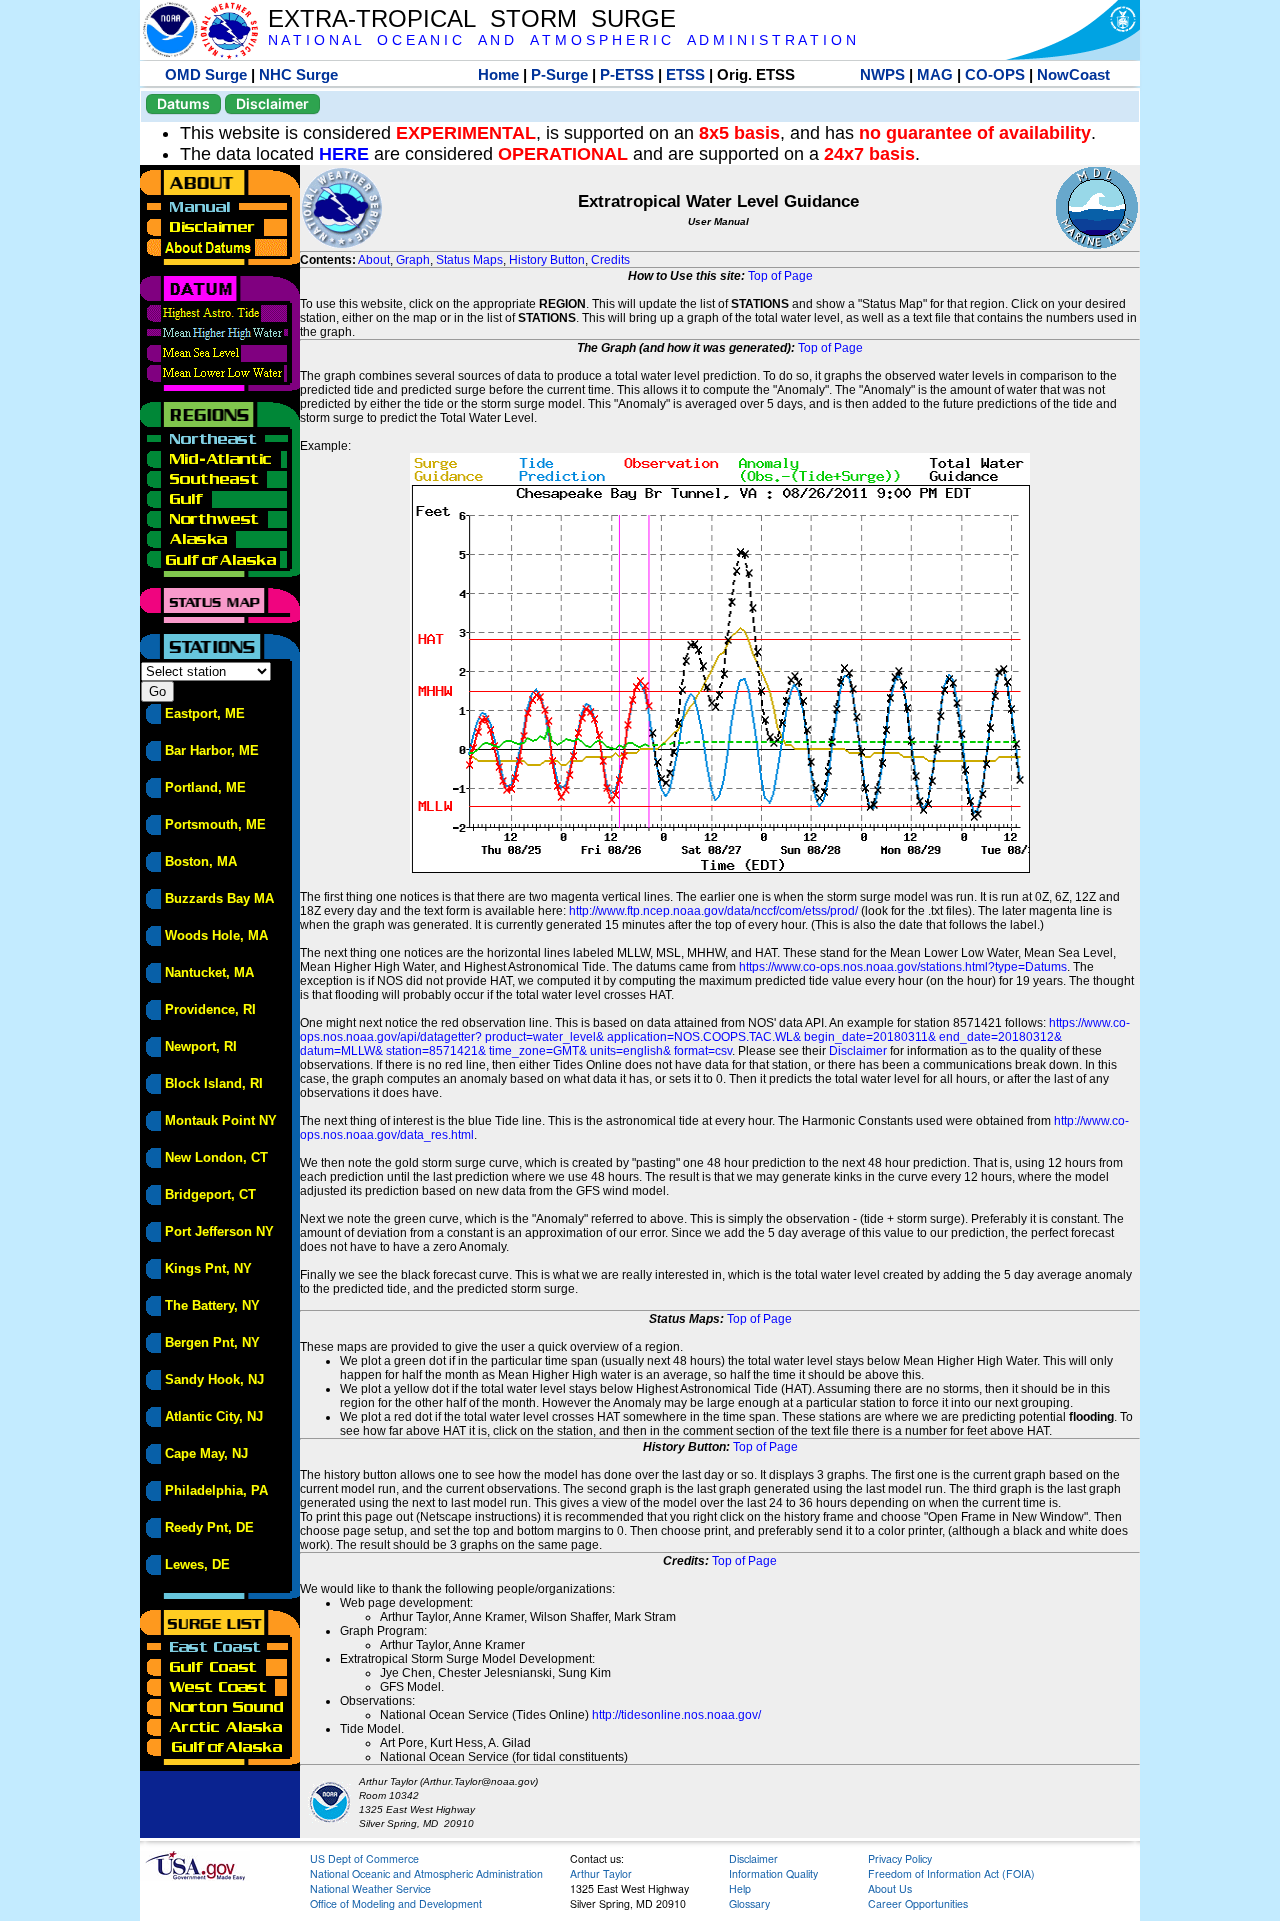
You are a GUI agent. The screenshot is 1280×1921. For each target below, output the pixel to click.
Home (498, 74)
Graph (413, 260)
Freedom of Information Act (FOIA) (951, 1873)
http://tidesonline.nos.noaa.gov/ (676, 1715)
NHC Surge (298, 74)
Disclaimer (272, 103)
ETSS (685, 74)
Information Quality (773, 1873)
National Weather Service (370, 1888)
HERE (344, 154)
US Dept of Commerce (364, 1858)
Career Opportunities (918, 1903)
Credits (610, 260)
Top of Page (780, 276)
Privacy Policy (900, 1858)
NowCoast (1073, 74)
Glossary (749, 1903)
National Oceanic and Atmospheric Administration (426, 1873)
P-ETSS (627, 74)
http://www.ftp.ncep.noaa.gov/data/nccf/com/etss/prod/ (713, 911)
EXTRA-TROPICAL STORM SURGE (472, 18)
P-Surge (559, 74)
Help (740, 1888)
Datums (183, 103)
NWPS (882, 74)
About (374, 260)
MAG (935, 74)
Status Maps (469, 260)
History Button (547, 260)
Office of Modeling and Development (396, 1903)
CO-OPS (995, 74)
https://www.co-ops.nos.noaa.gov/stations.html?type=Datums (903, 967)
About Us (890, 1888)
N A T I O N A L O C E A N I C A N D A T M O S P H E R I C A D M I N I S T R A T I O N (562, 40)
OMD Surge (206, 74)
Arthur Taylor (601, 1873)
